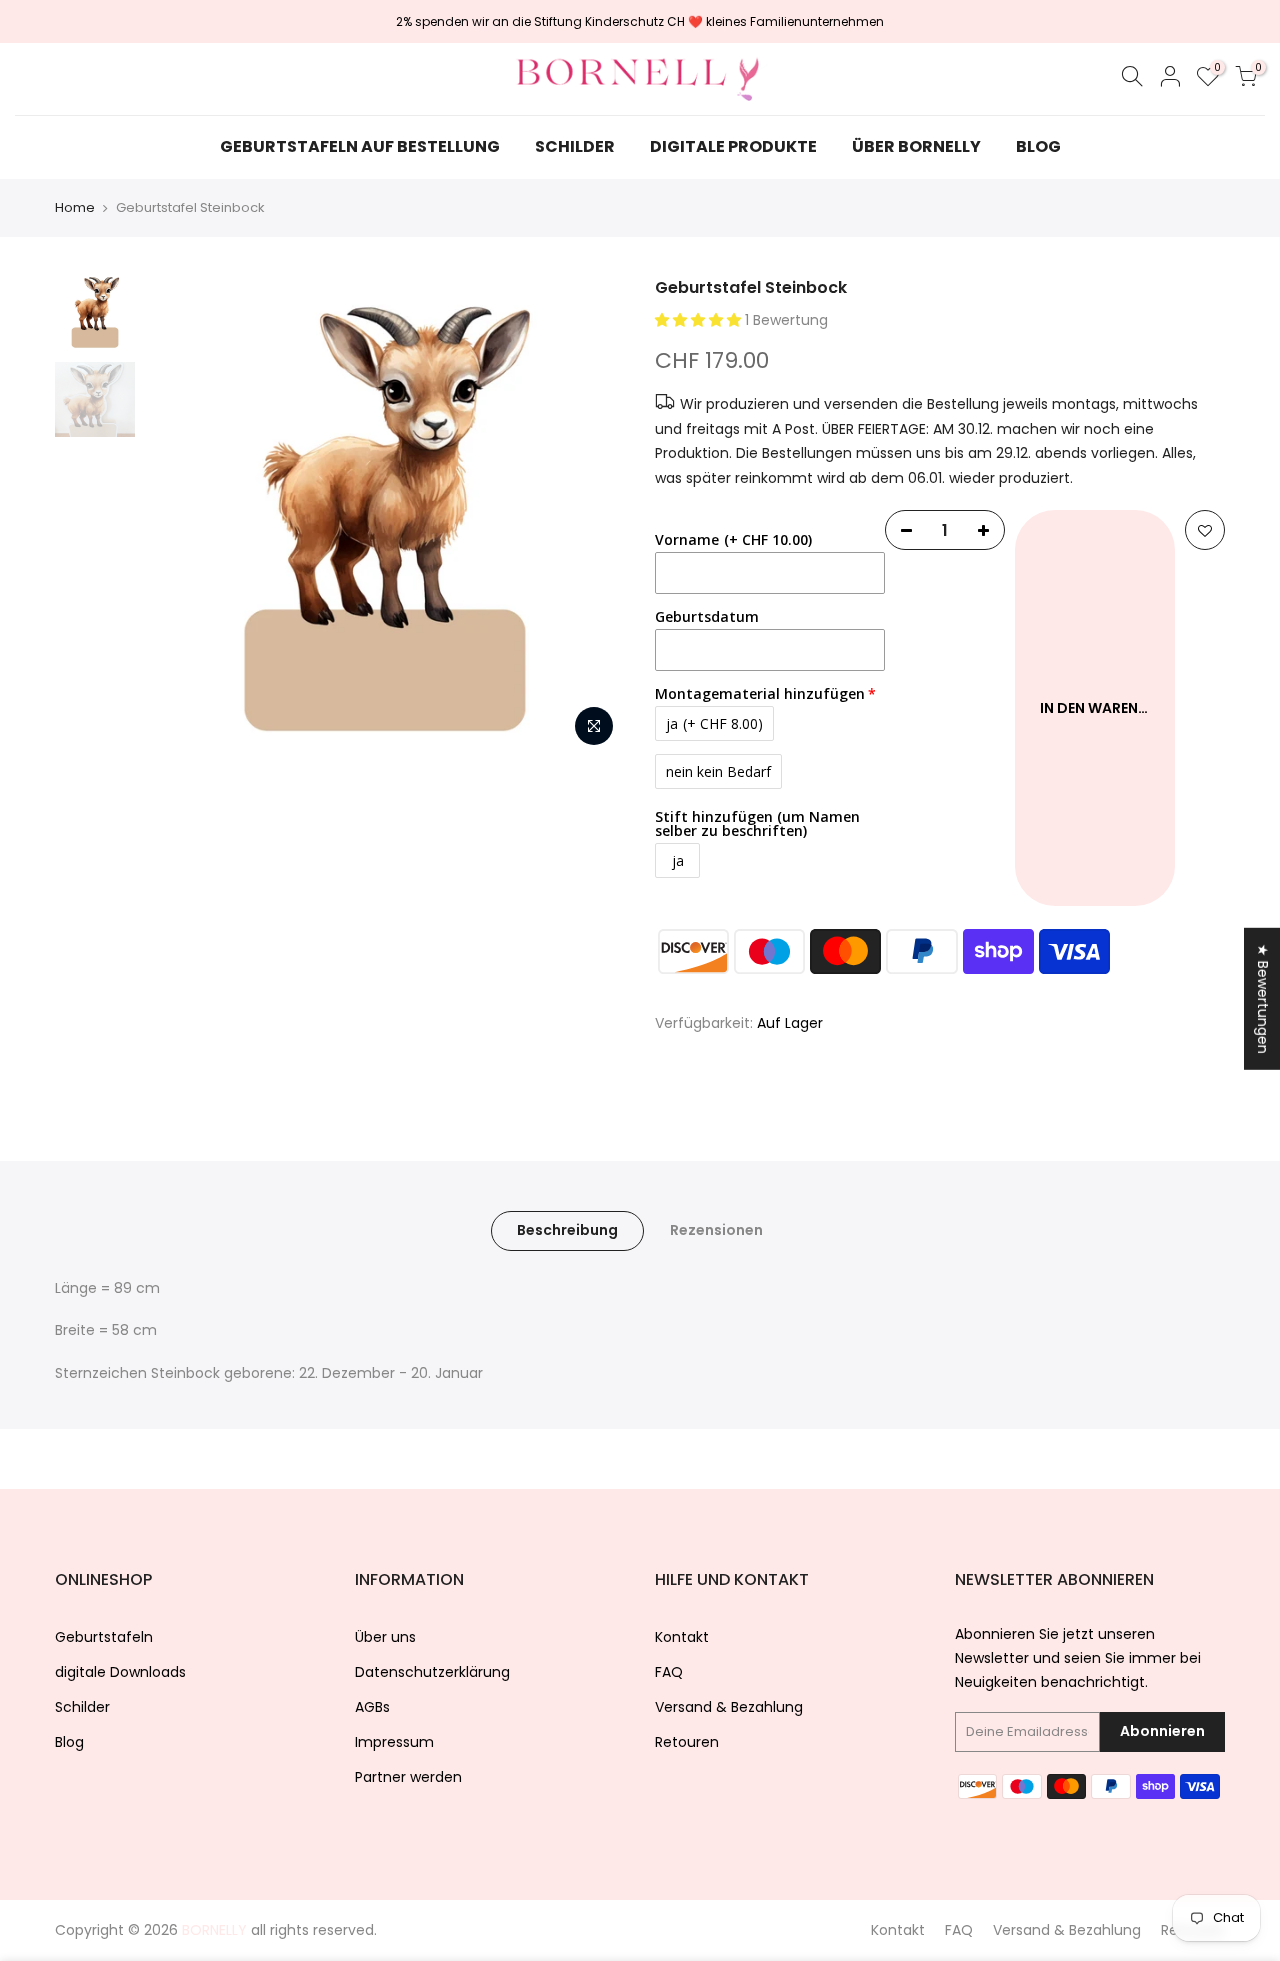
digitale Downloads (120, 1672)
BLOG (1038, 146)
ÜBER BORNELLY (916, 146)
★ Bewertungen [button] (1263, 998)
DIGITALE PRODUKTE (733, 146)
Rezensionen (716, 1230)
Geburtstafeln (104, 1637)
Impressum (394, 1742)
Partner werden (408, 1777)
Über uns (385, 1637)
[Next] (590, 517)
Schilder (82, 1707)
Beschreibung (567, 1230)
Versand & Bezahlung (729, 1707)
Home (75, 208)
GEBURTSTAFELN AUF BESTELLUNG (360, 146)
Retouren (687, 1742)
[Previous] (180, 517)
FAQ (669, 1672)
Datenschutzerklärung (432, 1672)
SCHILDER (575, 146)
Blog (69, 1742)
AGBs (372, 1707)
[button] (700, 320)
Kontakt (682, 1637)
